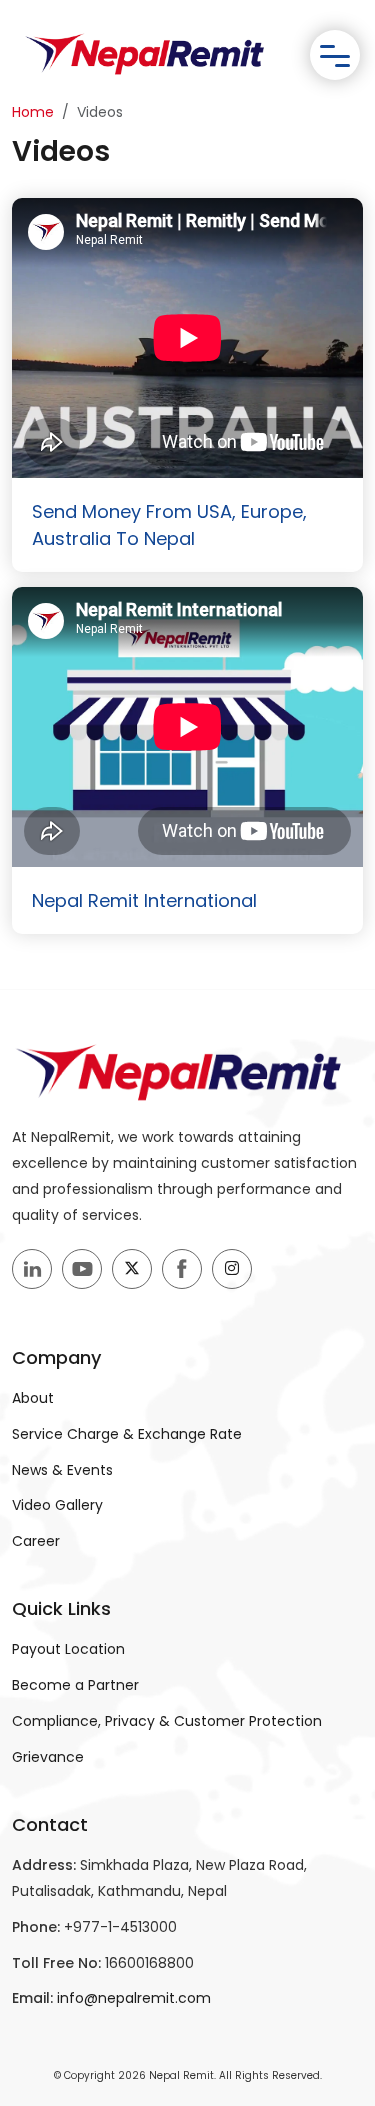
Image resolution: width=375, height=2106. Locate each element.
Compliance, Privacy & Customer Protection (167, 1721)
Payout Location (68, 1649)
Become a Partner (75, 1685)
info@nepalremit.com (134, 1998)
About (33, 1398)
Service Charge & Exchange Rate (127, 1434)
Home (33, 112)
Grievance (48, 1757)
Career (36, 1541)
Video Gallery (57, 1505)
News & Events (62, 1470)
